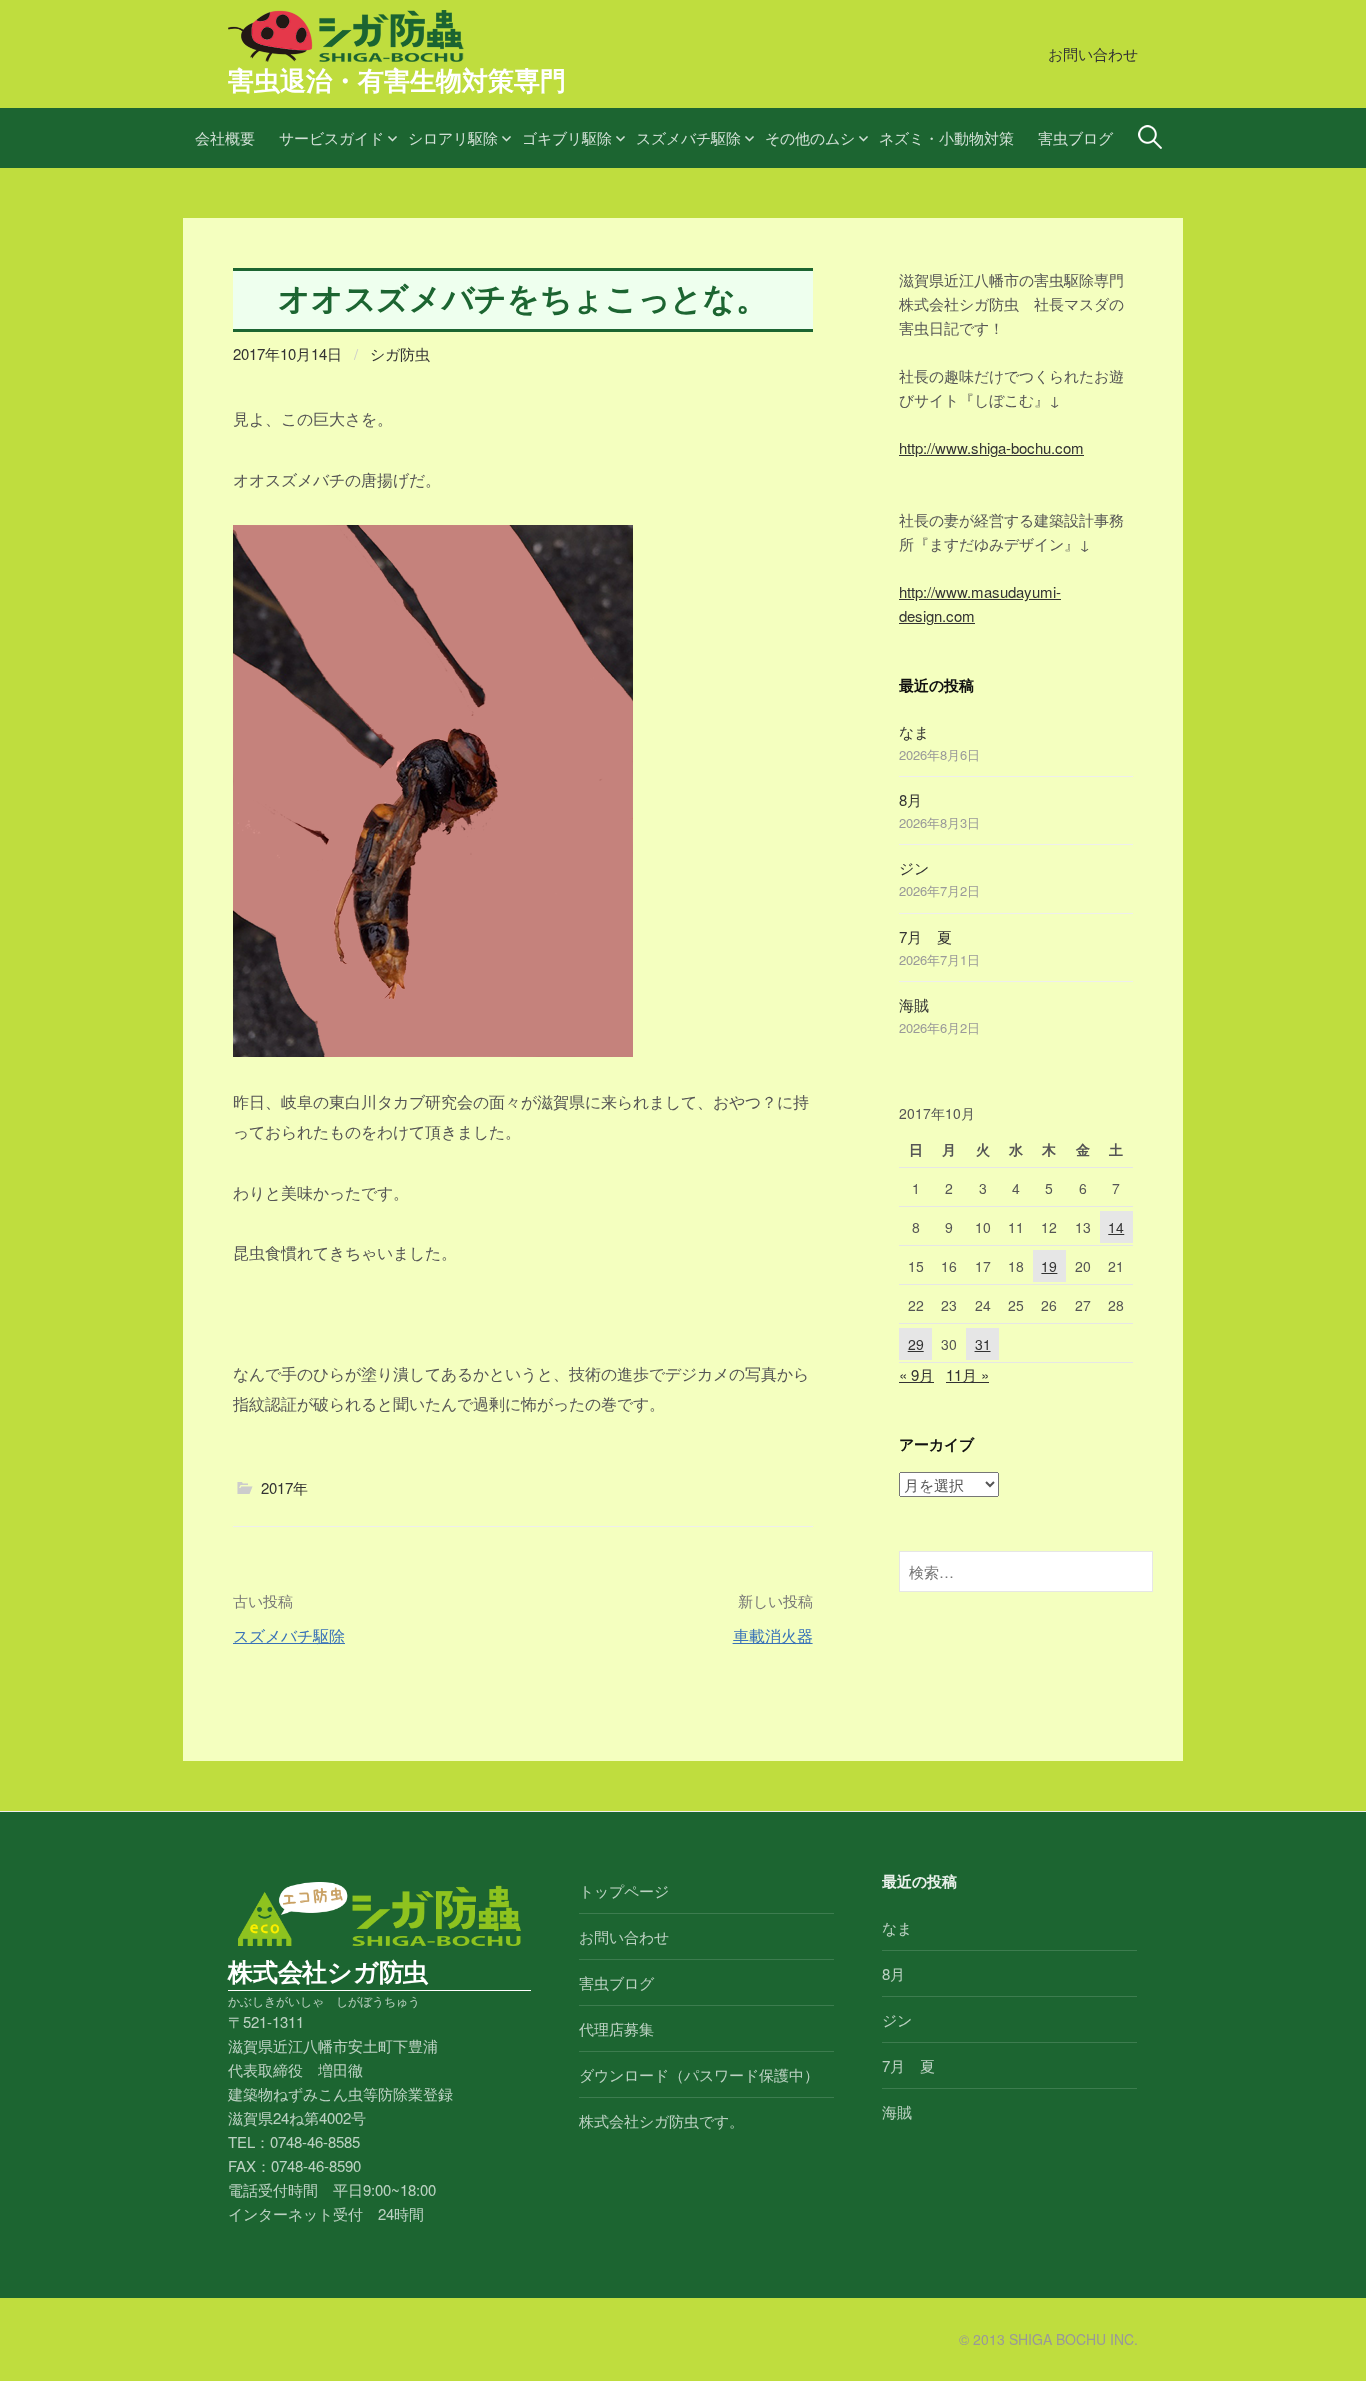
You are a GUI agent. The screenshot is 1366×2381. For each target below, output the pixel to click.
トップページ (624, 1890)
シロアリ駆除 (453, 137)
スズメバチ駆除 (688, 137)
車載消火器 (773, 1635)
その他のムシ (810, 137)
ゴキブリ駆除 (567, 137)
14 (1116, 1227)
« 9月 (916, 1374)
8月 (910, 799)
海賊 (914, 1004)
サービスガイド (331, 137)
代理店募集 (616, 2028)
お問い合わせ (1093, 53)
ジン (914, 867)
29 (916, 1344)
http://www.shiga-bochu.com (991, 447)
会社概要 (225, 137)
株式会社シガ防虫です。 (661, 2120)
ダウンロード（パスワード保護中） (699, 2074)
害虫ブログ (1075, 137)
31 (983, 1344)
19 (1049, 1266)
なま (914, 731)
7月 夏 (925, 936)
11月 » (967, 1374)
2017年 (284, 1487)
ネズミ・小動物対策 (946, 137)
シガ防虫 (400, 353)
